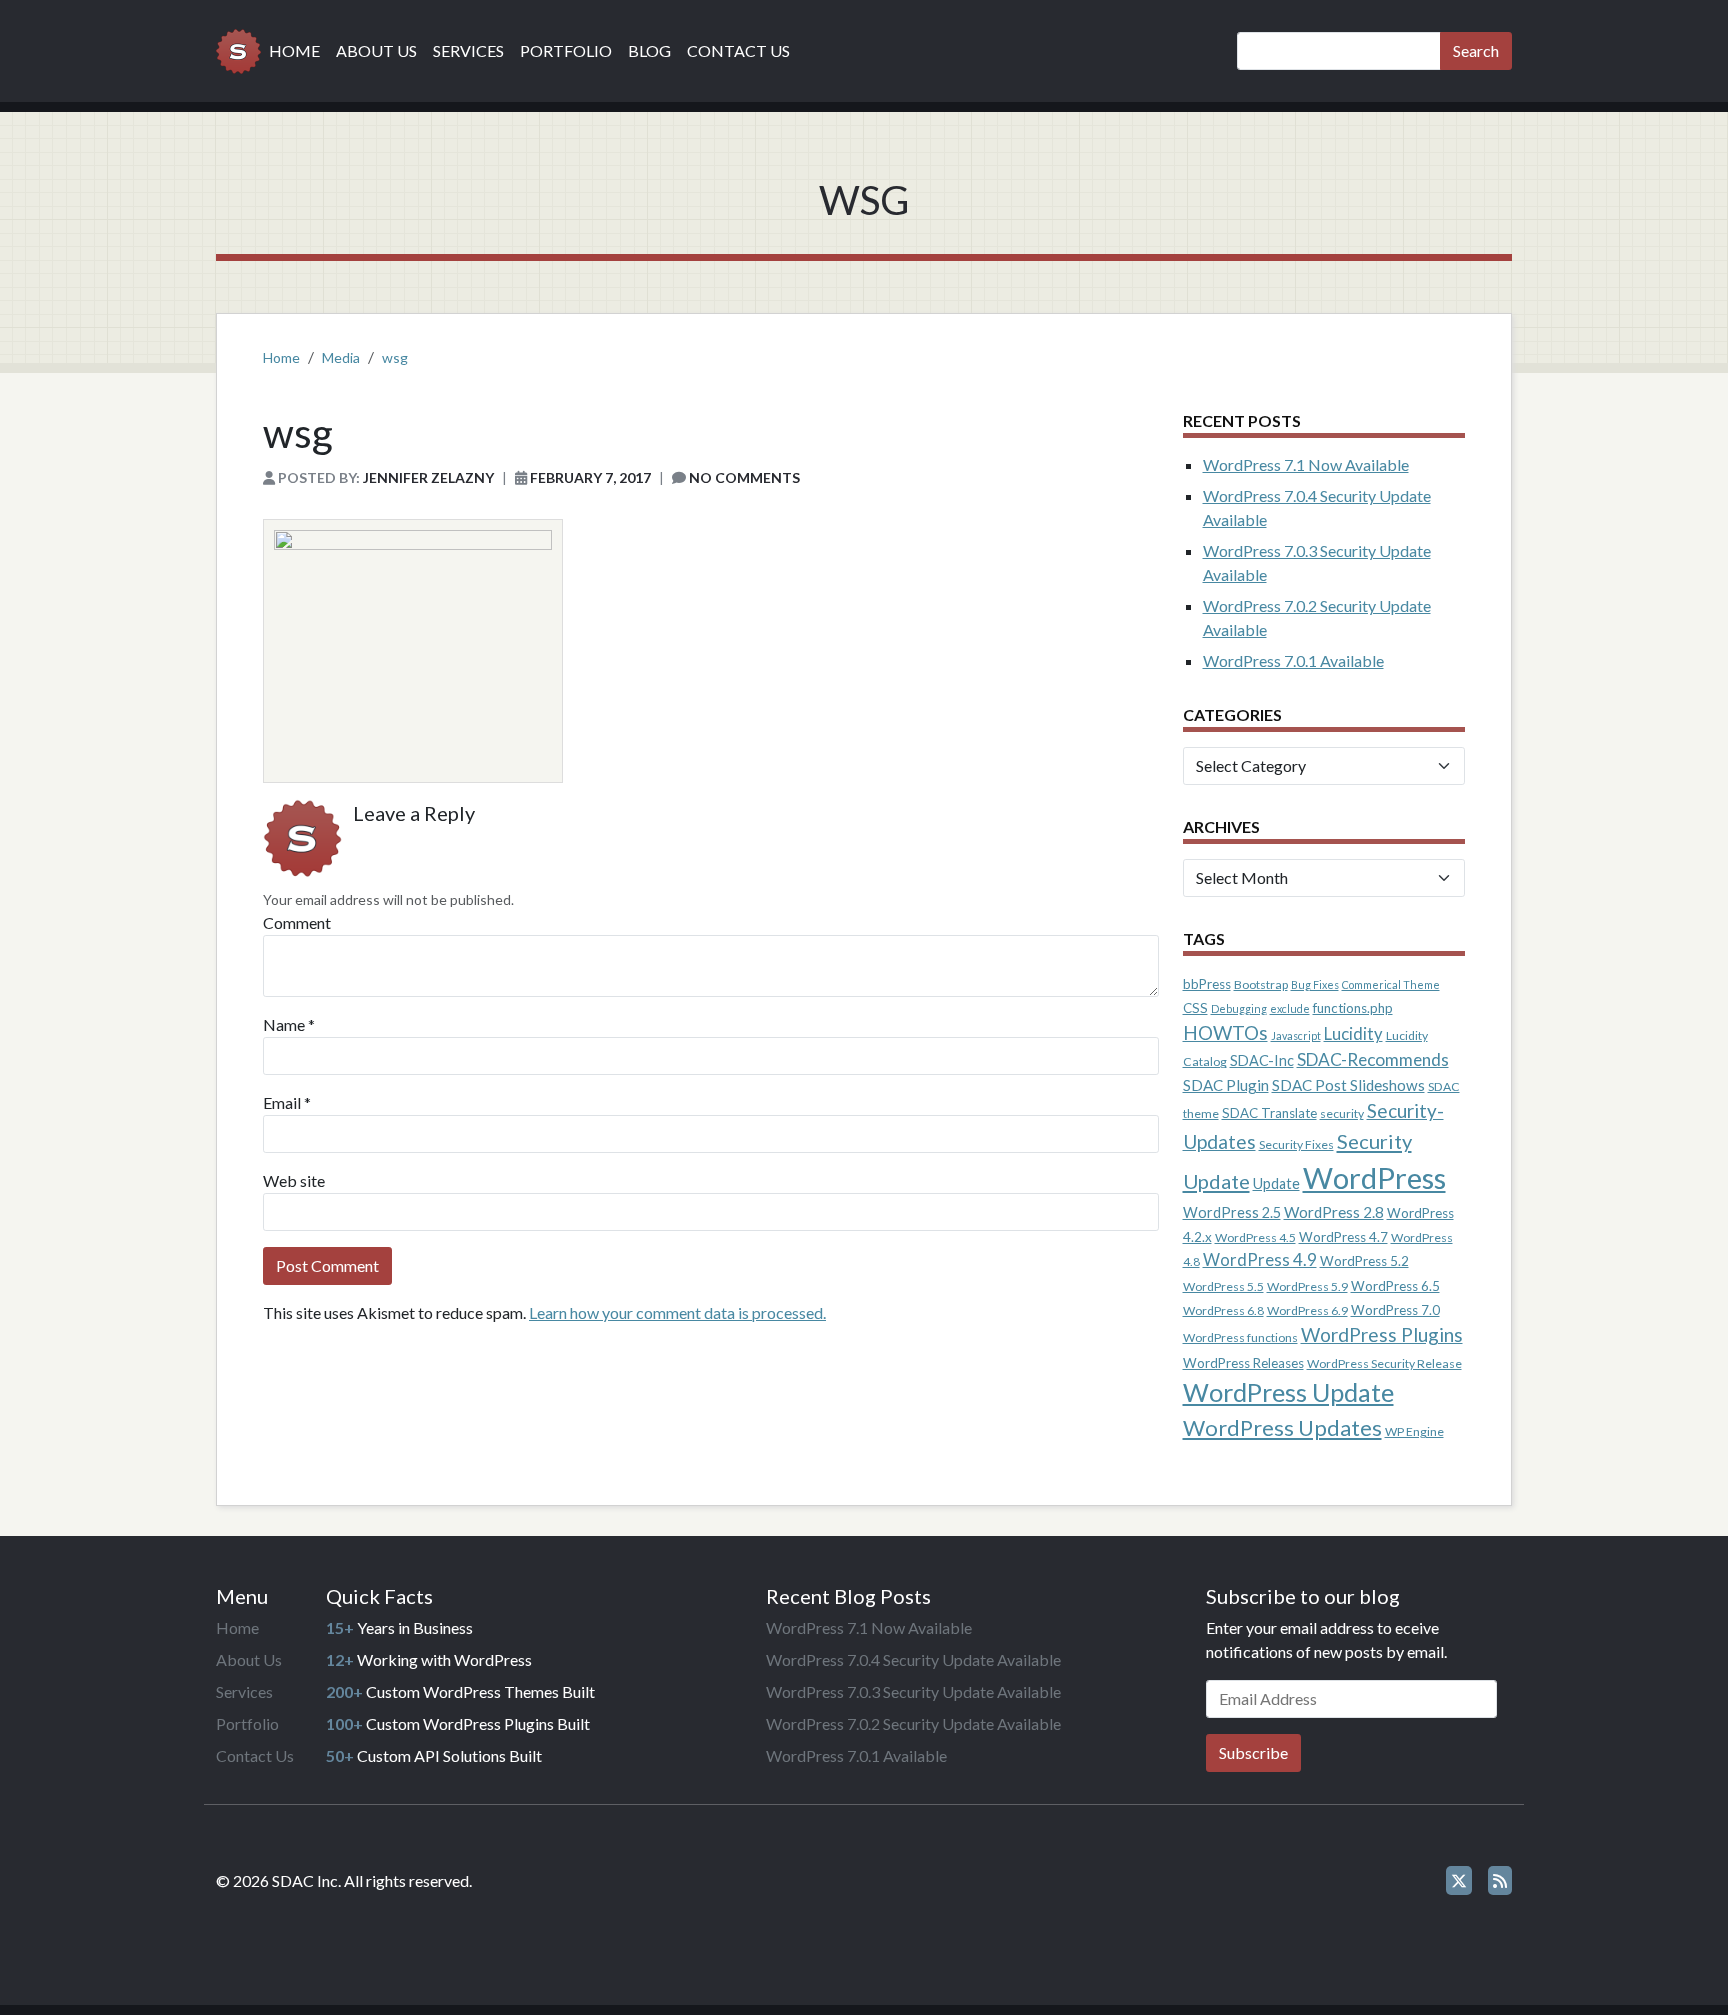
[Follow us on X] (1459, 1880)
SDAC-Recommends (1373, 1059)
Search (1476, 50)
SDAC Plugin (1226, 1085)
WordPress (1374, 1177)
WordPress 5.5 (1223, 1286)
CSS (1195, 1008)
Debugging (1239, 1008)
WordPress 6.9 (1307, 1310)
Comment (297, 922)
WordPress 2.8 (1334, 1212)
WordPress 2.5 (1232, 1212)
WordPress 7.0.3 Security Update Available (913, 1691)
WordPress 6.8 (1223, 1310)
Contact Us (738, 50)
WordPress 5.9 (1307, 1286)
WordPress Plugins (1382, 1334)
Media (341, 357)
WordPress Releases (1243, 1363)
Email (282, 1102)
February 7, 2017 (590, 477)
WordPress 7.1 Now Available (1306, 464)
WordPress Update (1288, 1392)
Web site (294, 1180)
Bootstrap (1261, 984)
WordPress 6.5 (1395, 1286)
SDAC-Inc (1262, 1060)
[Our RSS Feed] (1500, 1880)
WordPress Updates (1282, 1427)
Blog (649, 50)
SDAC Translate (1269, 1113)
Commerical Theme (1391, 984)
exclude (1290, 1008)
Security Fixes (1296, 1144)
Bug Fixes (1315, 984)
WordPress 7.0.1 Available (1293, 660)
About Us (376, 50)
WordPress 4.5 (1255, 1237)
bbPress (1207, 984)
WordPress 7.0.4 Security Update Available (913, 1659)
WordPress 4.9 (1260, 1260)
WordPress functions (1240, 1337)
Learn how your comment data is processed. (677, 1312)
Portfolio (566, 50)
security (1342, 1113)
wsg (395, 357)
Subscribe (1253, 1752)
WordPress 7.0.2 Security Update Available (913, 1723)
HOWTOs (1225, 1032)
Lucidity (1353, 1034)
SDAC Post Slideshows (1348, 1085)
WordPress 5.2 (1364, 1261)
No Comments (744, 477)
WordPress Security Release (1384, 1363)
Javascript (1296, 1035)
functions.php (1353, 1008)
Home (294, 50)
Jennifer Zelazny (428, 477)
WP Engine (1414, 1431)
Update (1276, 1183)
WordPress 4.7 (1343, 1237)
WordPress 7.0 (1395, 1310)
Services (468, 50)
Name (284, 1024)
